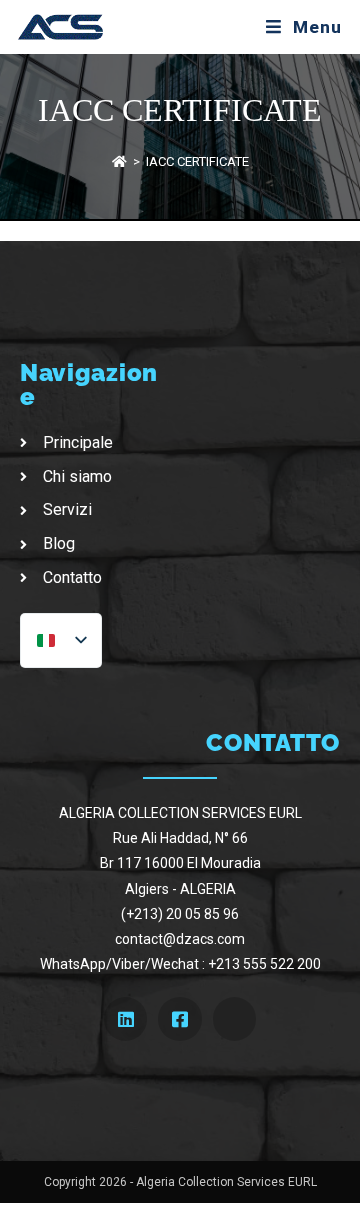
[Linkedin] (125, 1018)
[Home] (119, 161)
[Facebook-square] (179, 1018)
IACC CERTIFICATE (197, 161)
